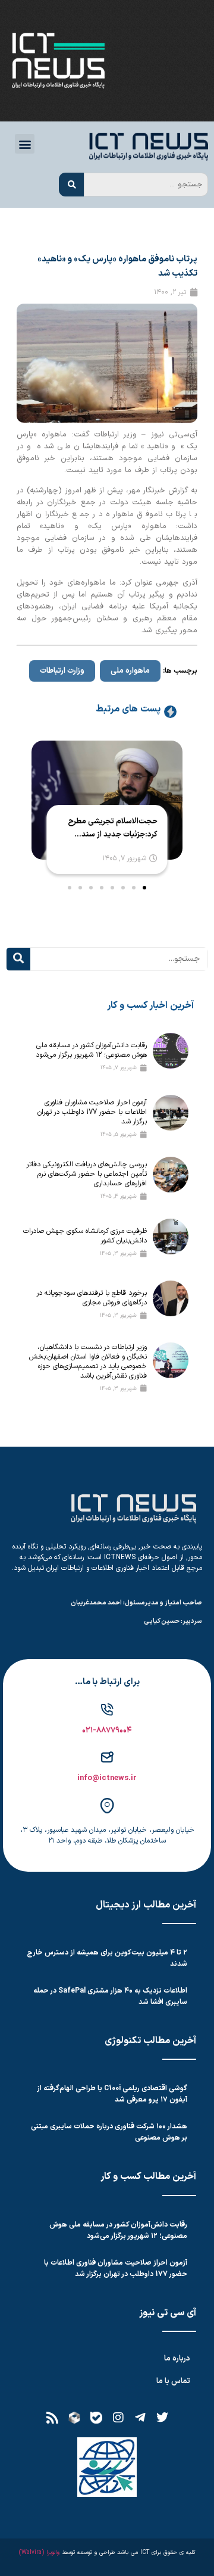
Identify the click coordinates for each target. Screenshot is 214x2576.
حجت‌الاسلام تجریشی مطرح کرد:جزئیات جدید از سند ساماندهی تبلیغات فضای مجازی (112, 828)
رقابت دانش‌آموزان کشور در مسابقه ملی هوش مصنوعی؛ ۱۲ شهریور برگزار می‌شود (91, 1050)
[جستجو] (71, 185)
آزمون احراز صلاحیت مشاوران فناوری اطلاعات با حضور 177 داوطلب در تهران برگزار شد (92, 1112)
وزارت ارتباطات (62, 671)
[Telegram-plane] (140, 2418)
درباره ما (177, 2359)
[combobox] (146, 185)
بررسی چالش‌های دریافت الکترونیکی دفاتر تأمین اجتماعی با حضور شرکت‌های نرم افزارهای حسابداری (87, 1174)
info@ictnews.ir (107, 1778)
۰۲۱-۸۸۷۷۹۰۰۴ (107, 1731)
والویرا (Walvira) (39, 2552)
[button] (25, 144)
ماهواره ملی (130, 671)
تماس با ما (173, 2381)
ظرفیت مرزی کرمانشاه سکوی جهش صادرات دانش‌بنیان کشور (85, 1236)
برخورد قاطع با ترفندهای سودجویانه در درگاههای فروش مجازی (92, 1298)
